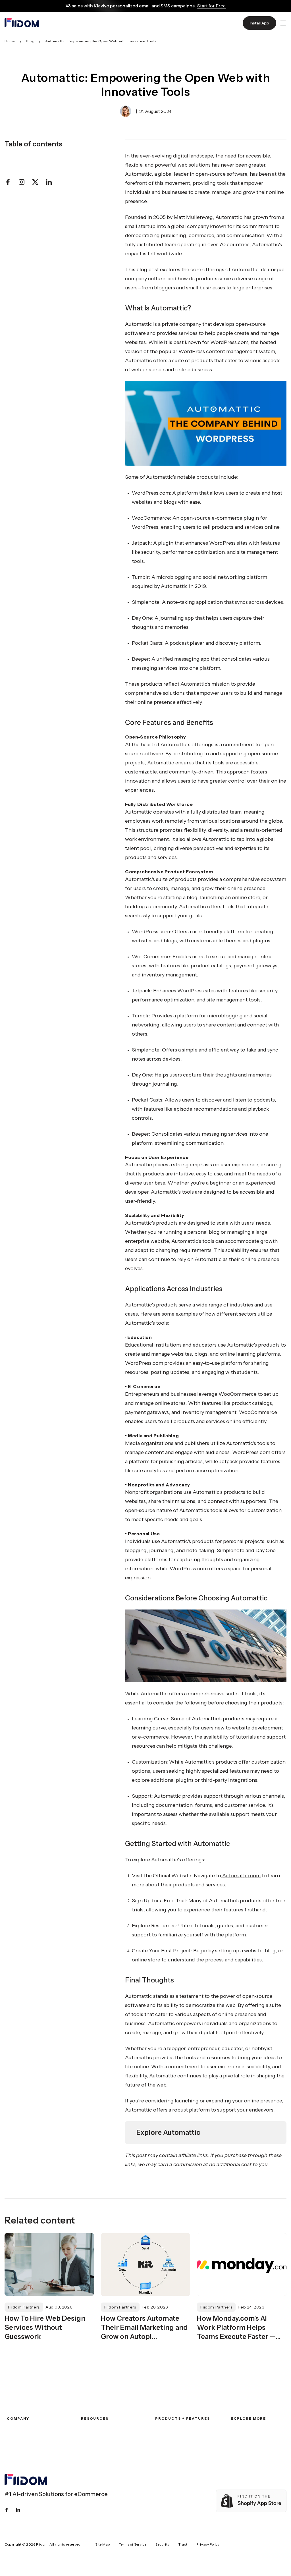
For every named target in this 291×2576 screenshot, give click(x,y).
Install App (259, 23)
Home (10, 41)
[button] (283, 23)
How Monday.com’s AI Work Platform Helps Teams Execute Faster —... (239, 2327)
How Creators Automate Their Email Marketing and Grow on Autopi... (144, 2327)
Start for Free (211, 6)
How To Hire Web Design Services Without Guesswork (45, 2327)
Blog (30, 41)
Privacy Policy (208, 2544)
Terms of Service (133, 2544)
